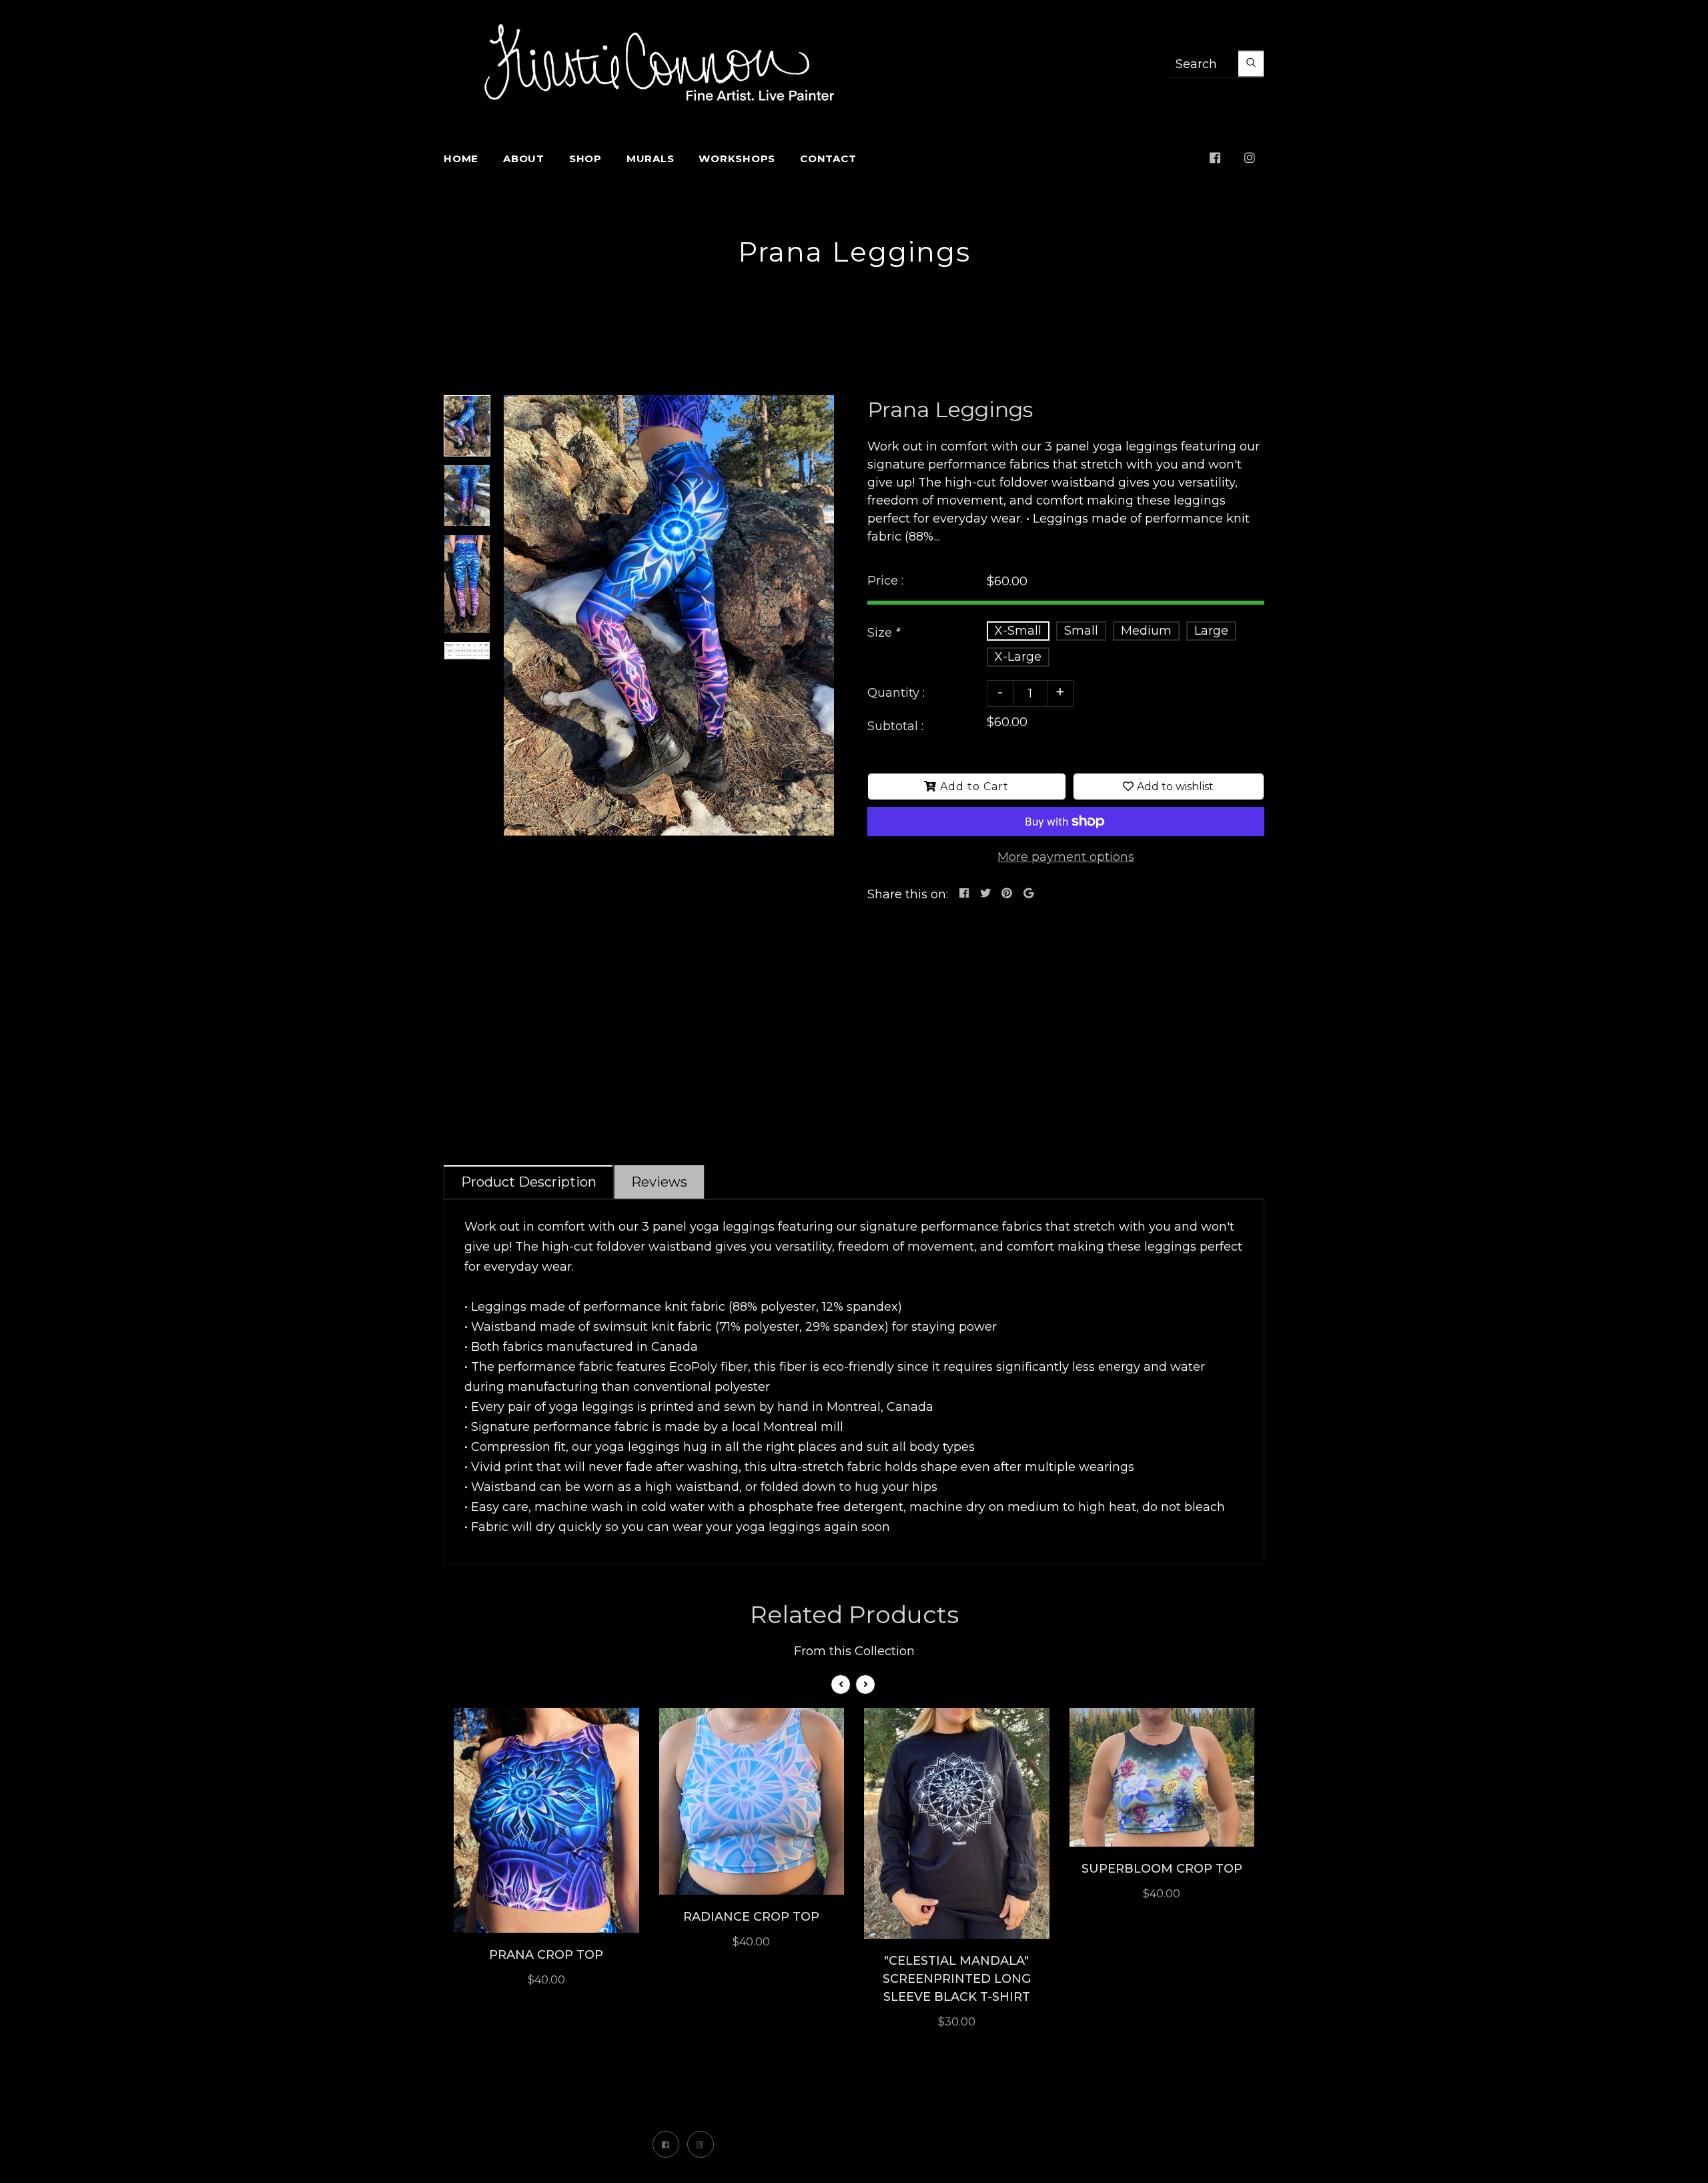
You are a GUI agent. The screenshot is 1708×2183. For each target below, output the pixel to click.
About (524, 159)
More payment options (1066, 857)
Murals (651, 159)
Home (461, 159)
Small (1081, 631)
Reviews (659, 1182)
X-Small (1018, 631)
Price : (885, 581)
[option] (669, 615)
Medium (1146, 631)
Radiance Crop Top (751, 1917)
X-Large (1018, 657)
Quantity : (896, 693)
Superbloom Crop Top (1162, 1869)
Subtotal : (895, 726)
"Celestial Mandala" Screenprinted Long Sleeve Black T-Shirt (957, 1979)
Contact (828, 159)
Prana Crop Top (546, 1955)
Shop (585, 159)
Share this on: (908, 894)
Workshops (737, 159)
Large (1211, 631)
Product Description (529, 1182)
